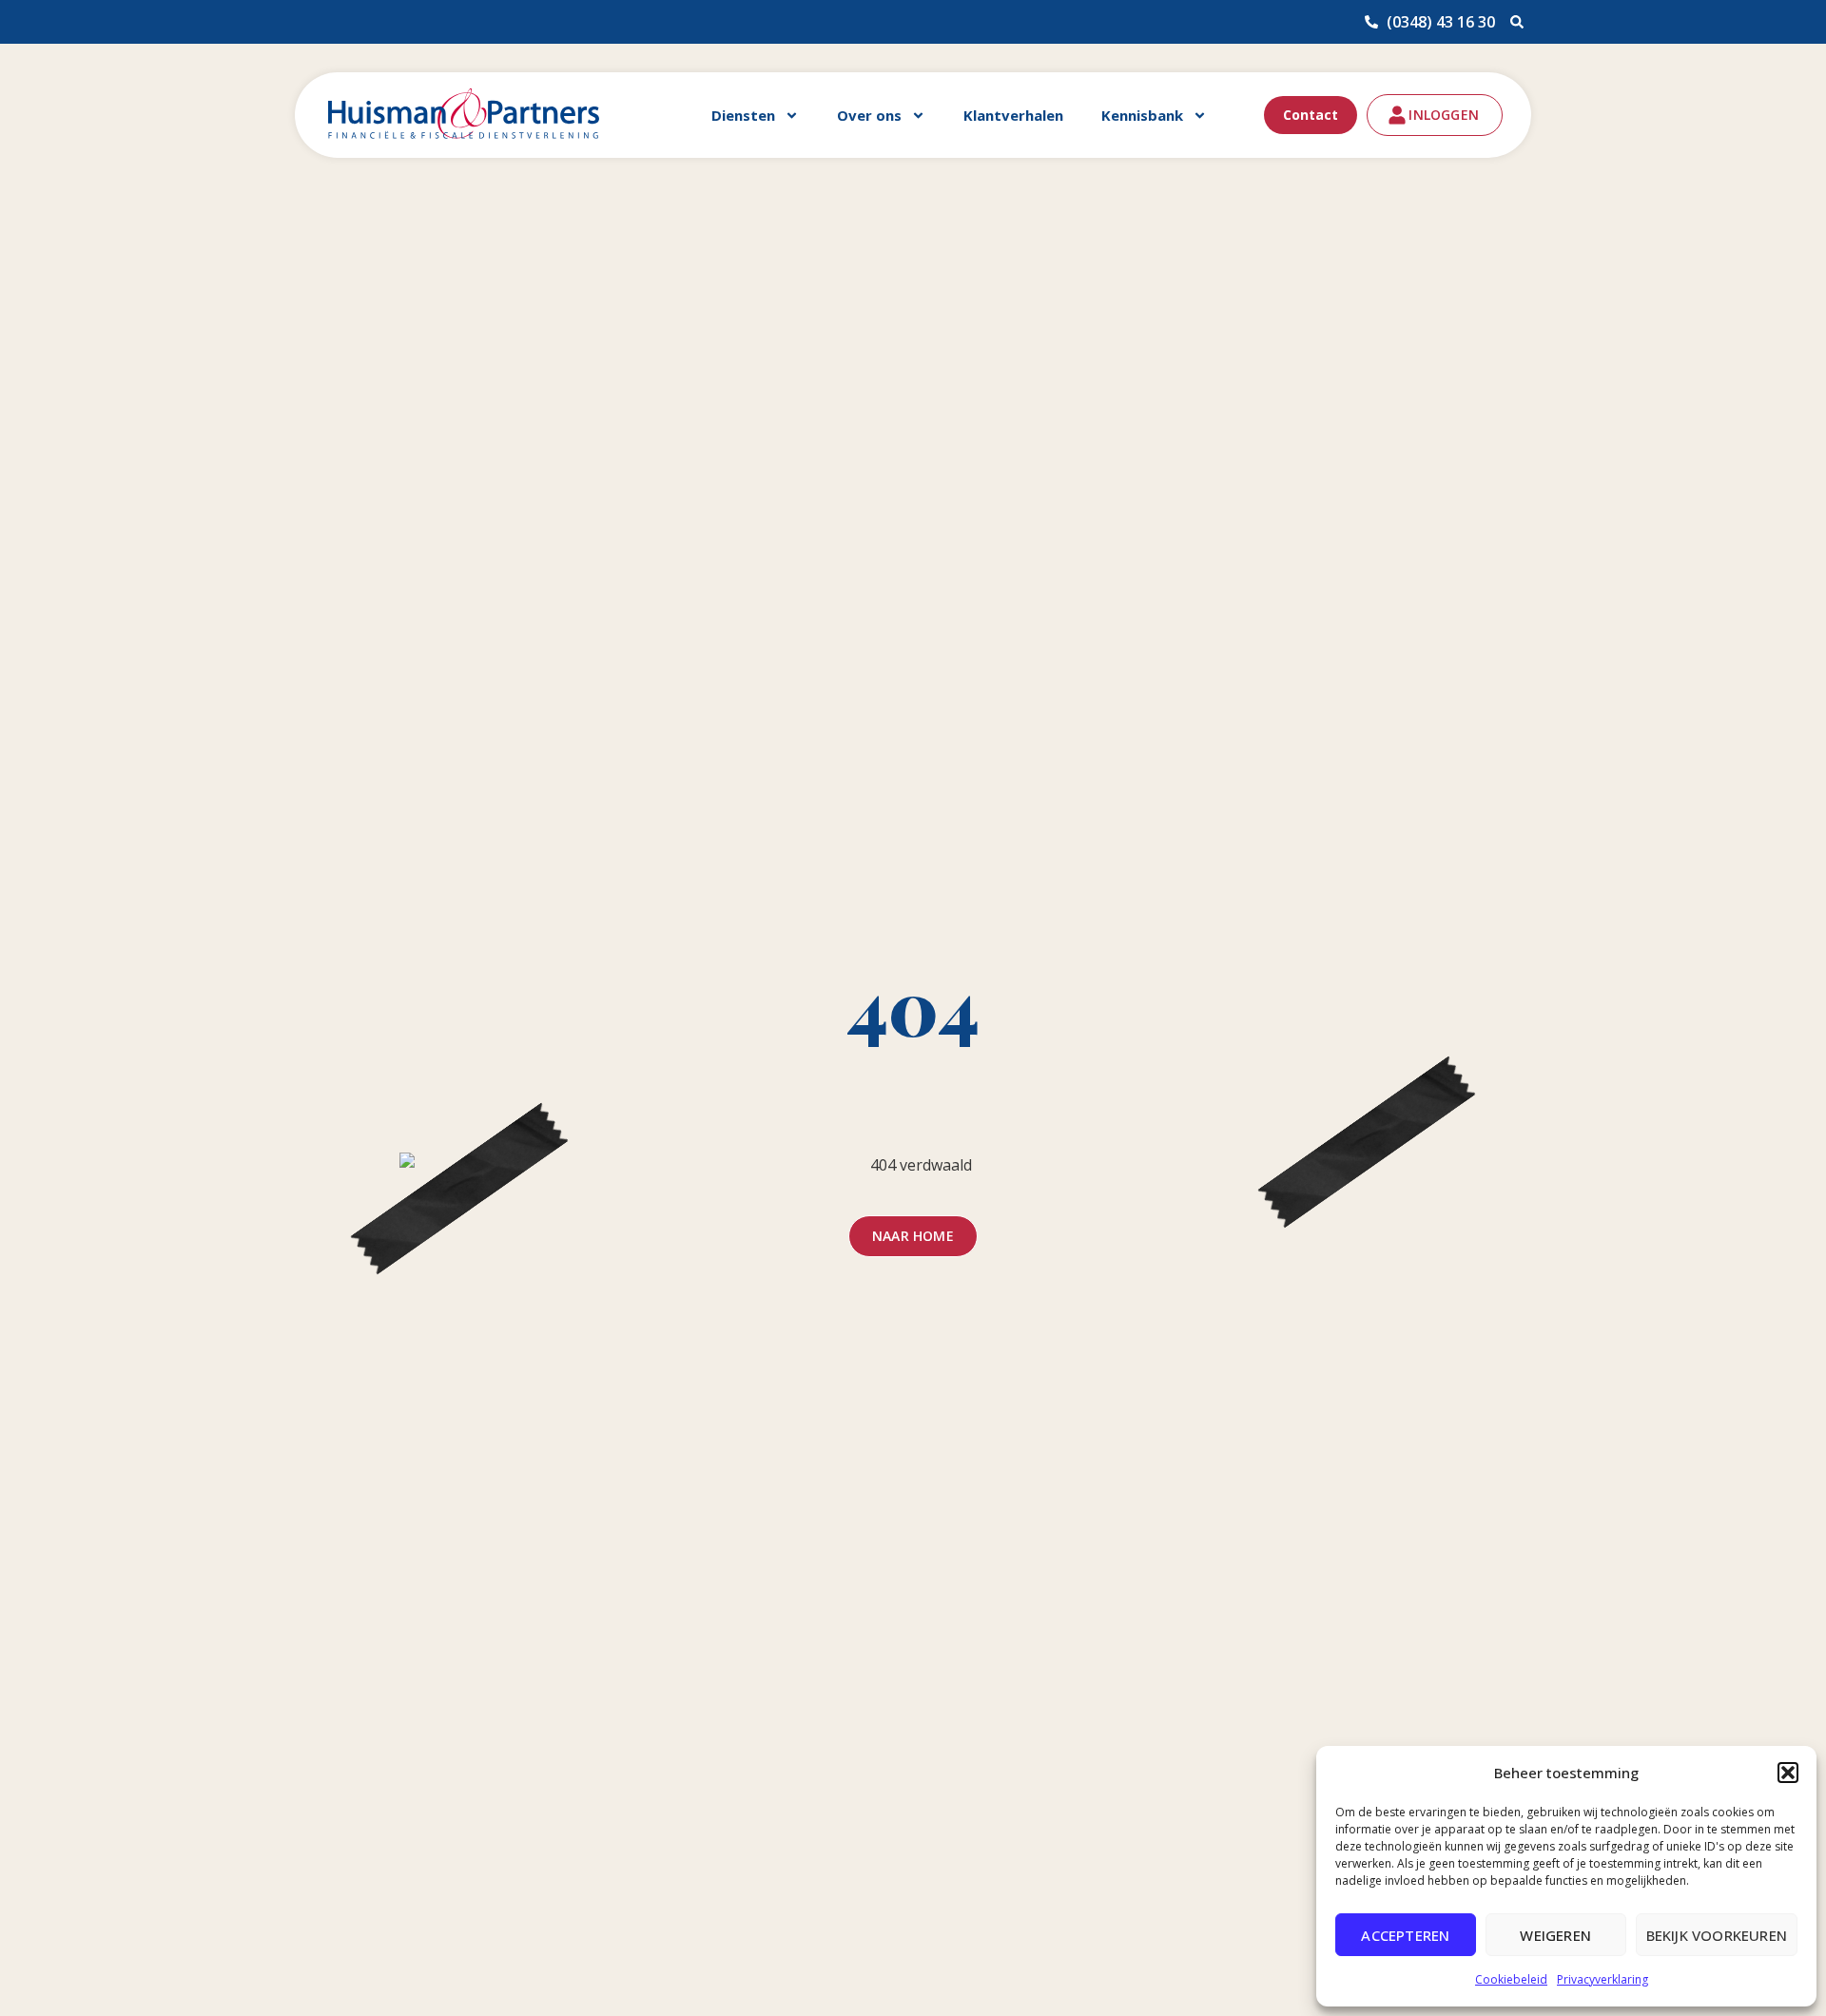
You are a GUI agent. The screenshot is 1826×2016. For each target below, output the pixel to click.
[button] (1788, 1773)
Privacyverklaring (1603, 1979)
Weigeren (1555, 1935)
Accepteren (1405, 1935)
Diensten (743, 115)
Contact (1311, 115)
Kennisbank (1142, 115)
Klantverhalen (1013, 115)
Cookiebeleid (1511, 1979)
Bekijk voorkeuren (1717, 1935)
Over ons (869, 115)
